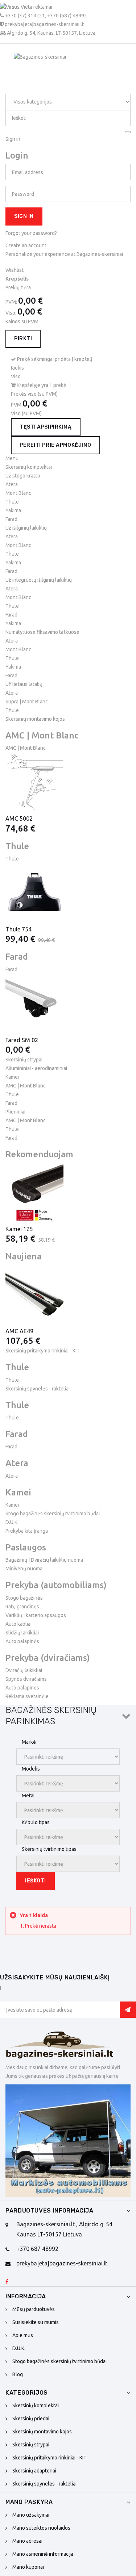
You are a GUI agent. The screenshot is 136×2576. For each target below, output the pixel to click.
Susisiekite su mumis (36, 2322)
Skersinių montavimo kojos (42, 2432)
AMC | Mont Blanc (26, 748)
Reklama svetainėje (27, 1696)
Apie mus (23, 2335)
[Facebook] (7, 2282)
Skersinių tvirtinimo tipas (49, 1849)
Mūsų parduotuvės (34, 2309)
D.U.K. (12, 1522)
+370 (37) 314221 (25, 16)
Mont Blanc (18, 493)
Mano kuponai (28, 2567)
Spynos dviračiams (26, 1679)
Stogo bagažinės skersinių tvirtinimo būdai (53, 1514)
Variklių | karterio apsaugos (36, 1615)
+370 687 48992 (37, 2249)
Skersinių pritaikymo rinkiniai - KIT (50, 2458)
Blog (18, 2374)
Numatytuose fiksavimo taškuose (42, 632)
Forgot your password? (31, 233)
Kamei (12, 1077)
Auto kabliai (18, 1624)
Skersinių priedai (31, 2419)
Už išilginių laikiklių (26, 528)
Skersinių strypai (31, 2445)
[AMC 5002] (68, 782)
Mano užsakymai (31, 2515)
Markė (29, 1742)
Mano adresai (27, 2541)
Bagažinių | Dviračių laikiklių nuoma (44, 1560)
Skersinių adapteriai (34, 2471)
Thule (12, 502)
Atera (12, 484)
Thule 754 (18, 929)
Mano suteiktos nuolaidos (41, 2528)
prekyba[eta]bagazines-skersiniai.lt (62, 2263)
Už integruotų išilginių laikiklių (39, 580)
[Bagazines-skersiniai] (60, 2047)
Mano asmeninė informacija (43, 2554)
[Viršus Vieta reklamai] (48, 7)
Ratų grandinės (22, 1607)
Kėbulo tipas (36, 1822)
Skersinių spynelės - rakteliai (44, 2484)
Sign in (24, 216)
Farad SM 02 (22, 1040)
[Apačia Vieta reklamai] (68, 2141)
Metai (28, 1796)
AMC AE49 (19, 1331)
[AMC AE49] (68, 1294)
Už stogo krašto (23, 476)
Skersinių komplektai (36, 2405)
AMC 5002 (19, 818)
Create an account (26, 245)
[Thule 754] (68, 892)
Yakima (13, 510)
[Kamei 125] (68, 1192)
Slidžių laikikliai (22, 1633)
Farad (11, 519)
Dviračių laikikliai (24, 1670)
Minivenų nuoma (24, 1569)
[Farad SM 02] (68, 1003)
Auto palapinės (22, 1641)
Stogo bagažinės (24, 1598)
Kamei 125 (19, 1229)
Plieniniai (15, 1112)
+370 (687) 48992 (67, 16)
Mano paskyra (29, 2502)
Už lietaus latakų (24, 684)
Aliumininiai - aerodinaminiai (36, 1068)
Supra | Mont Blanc (27, 702)
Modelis (31, 1769)
